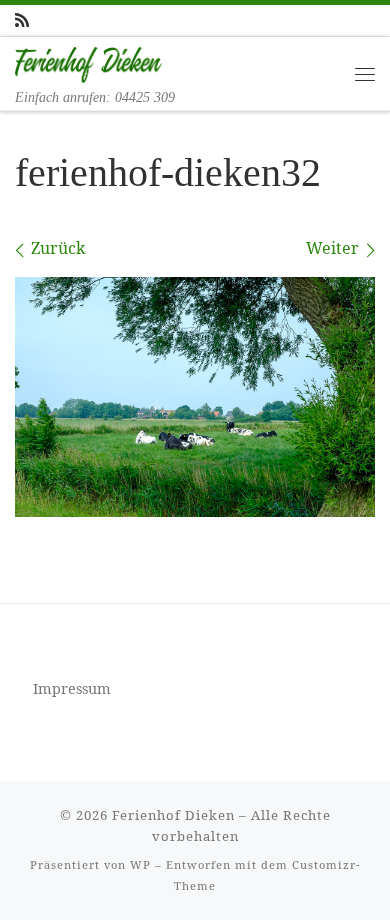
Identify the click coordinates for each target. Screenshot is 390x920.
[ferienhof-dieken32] (195, 397)
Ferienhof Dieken (173, 815)
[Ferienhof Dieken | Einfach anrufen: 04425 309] (88, 63)
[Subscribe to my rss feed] (22, 20)
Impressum (72, 688)
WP (140, 864)
